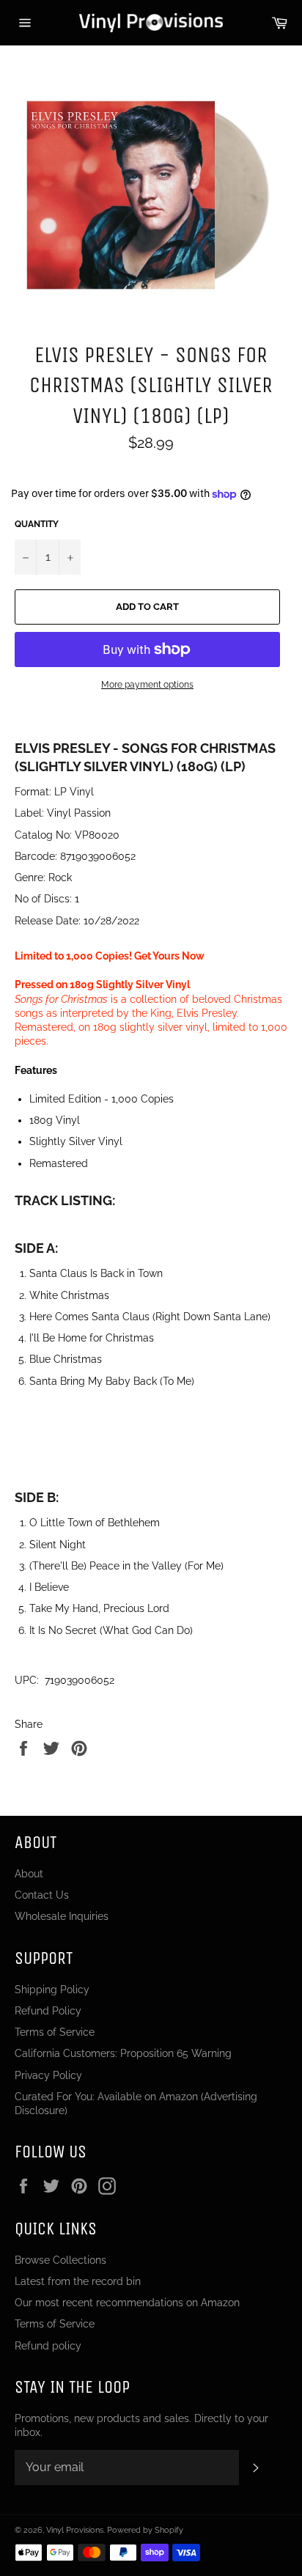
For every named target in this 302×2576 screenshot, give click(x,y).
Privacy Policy (48, 2075)
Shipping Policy (52, 1990)
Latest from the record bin (78, 2281)
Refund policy (48, 2346)
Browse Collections (60, 2260)
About (29, 1874)
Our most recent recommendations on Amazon (127, 2303)
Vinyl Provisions (75, 2530)
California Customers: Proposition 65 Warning (123, 2053)
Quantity (37, 524)
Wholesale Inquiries (62, 1916)
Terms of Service (55, 2032)
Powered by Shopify (145, 2530)
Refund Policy (48, 2011)
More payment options (147, 685)
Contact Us (42, 1895)
